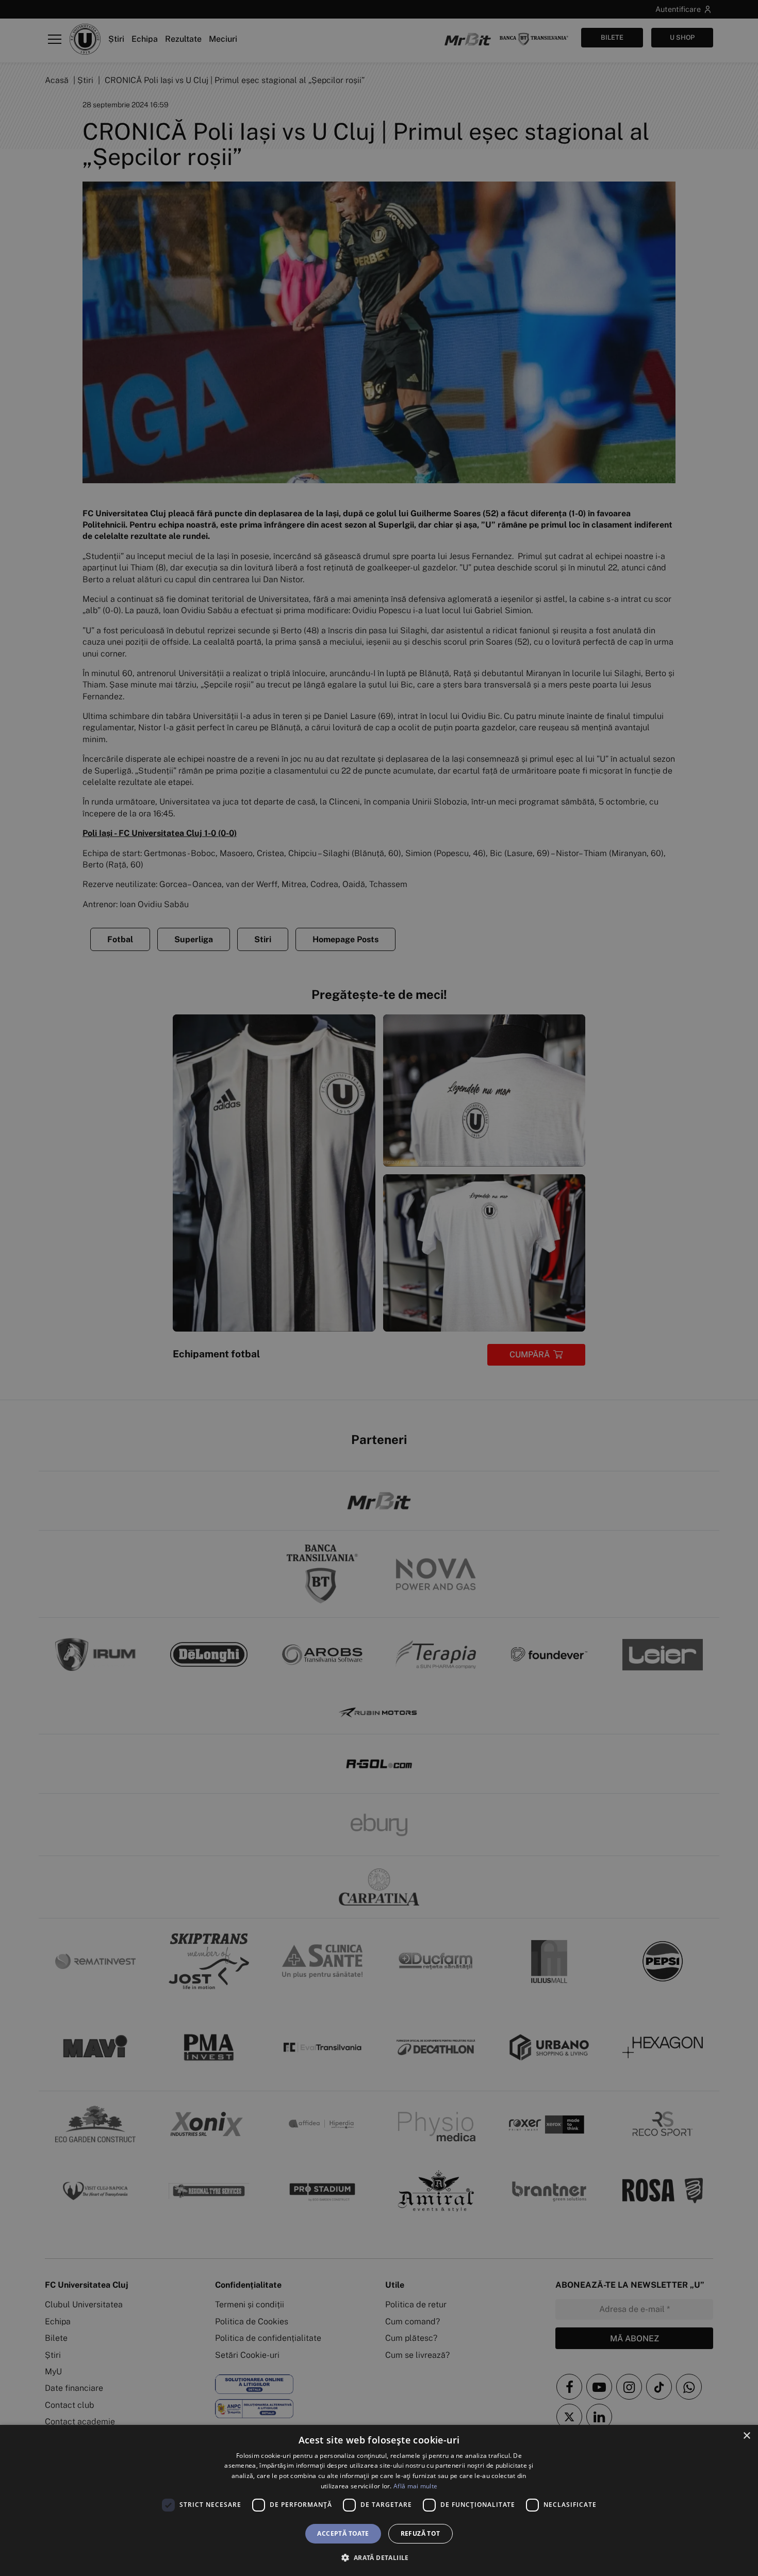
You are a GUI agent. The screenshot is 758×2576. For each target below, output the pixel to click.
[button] (379, 2557)
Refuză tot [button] (421, 2533)
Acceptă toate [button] (343, 2533)
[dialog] (379, 2500)
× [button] (746, 2436)
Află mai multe (415, 2486)
